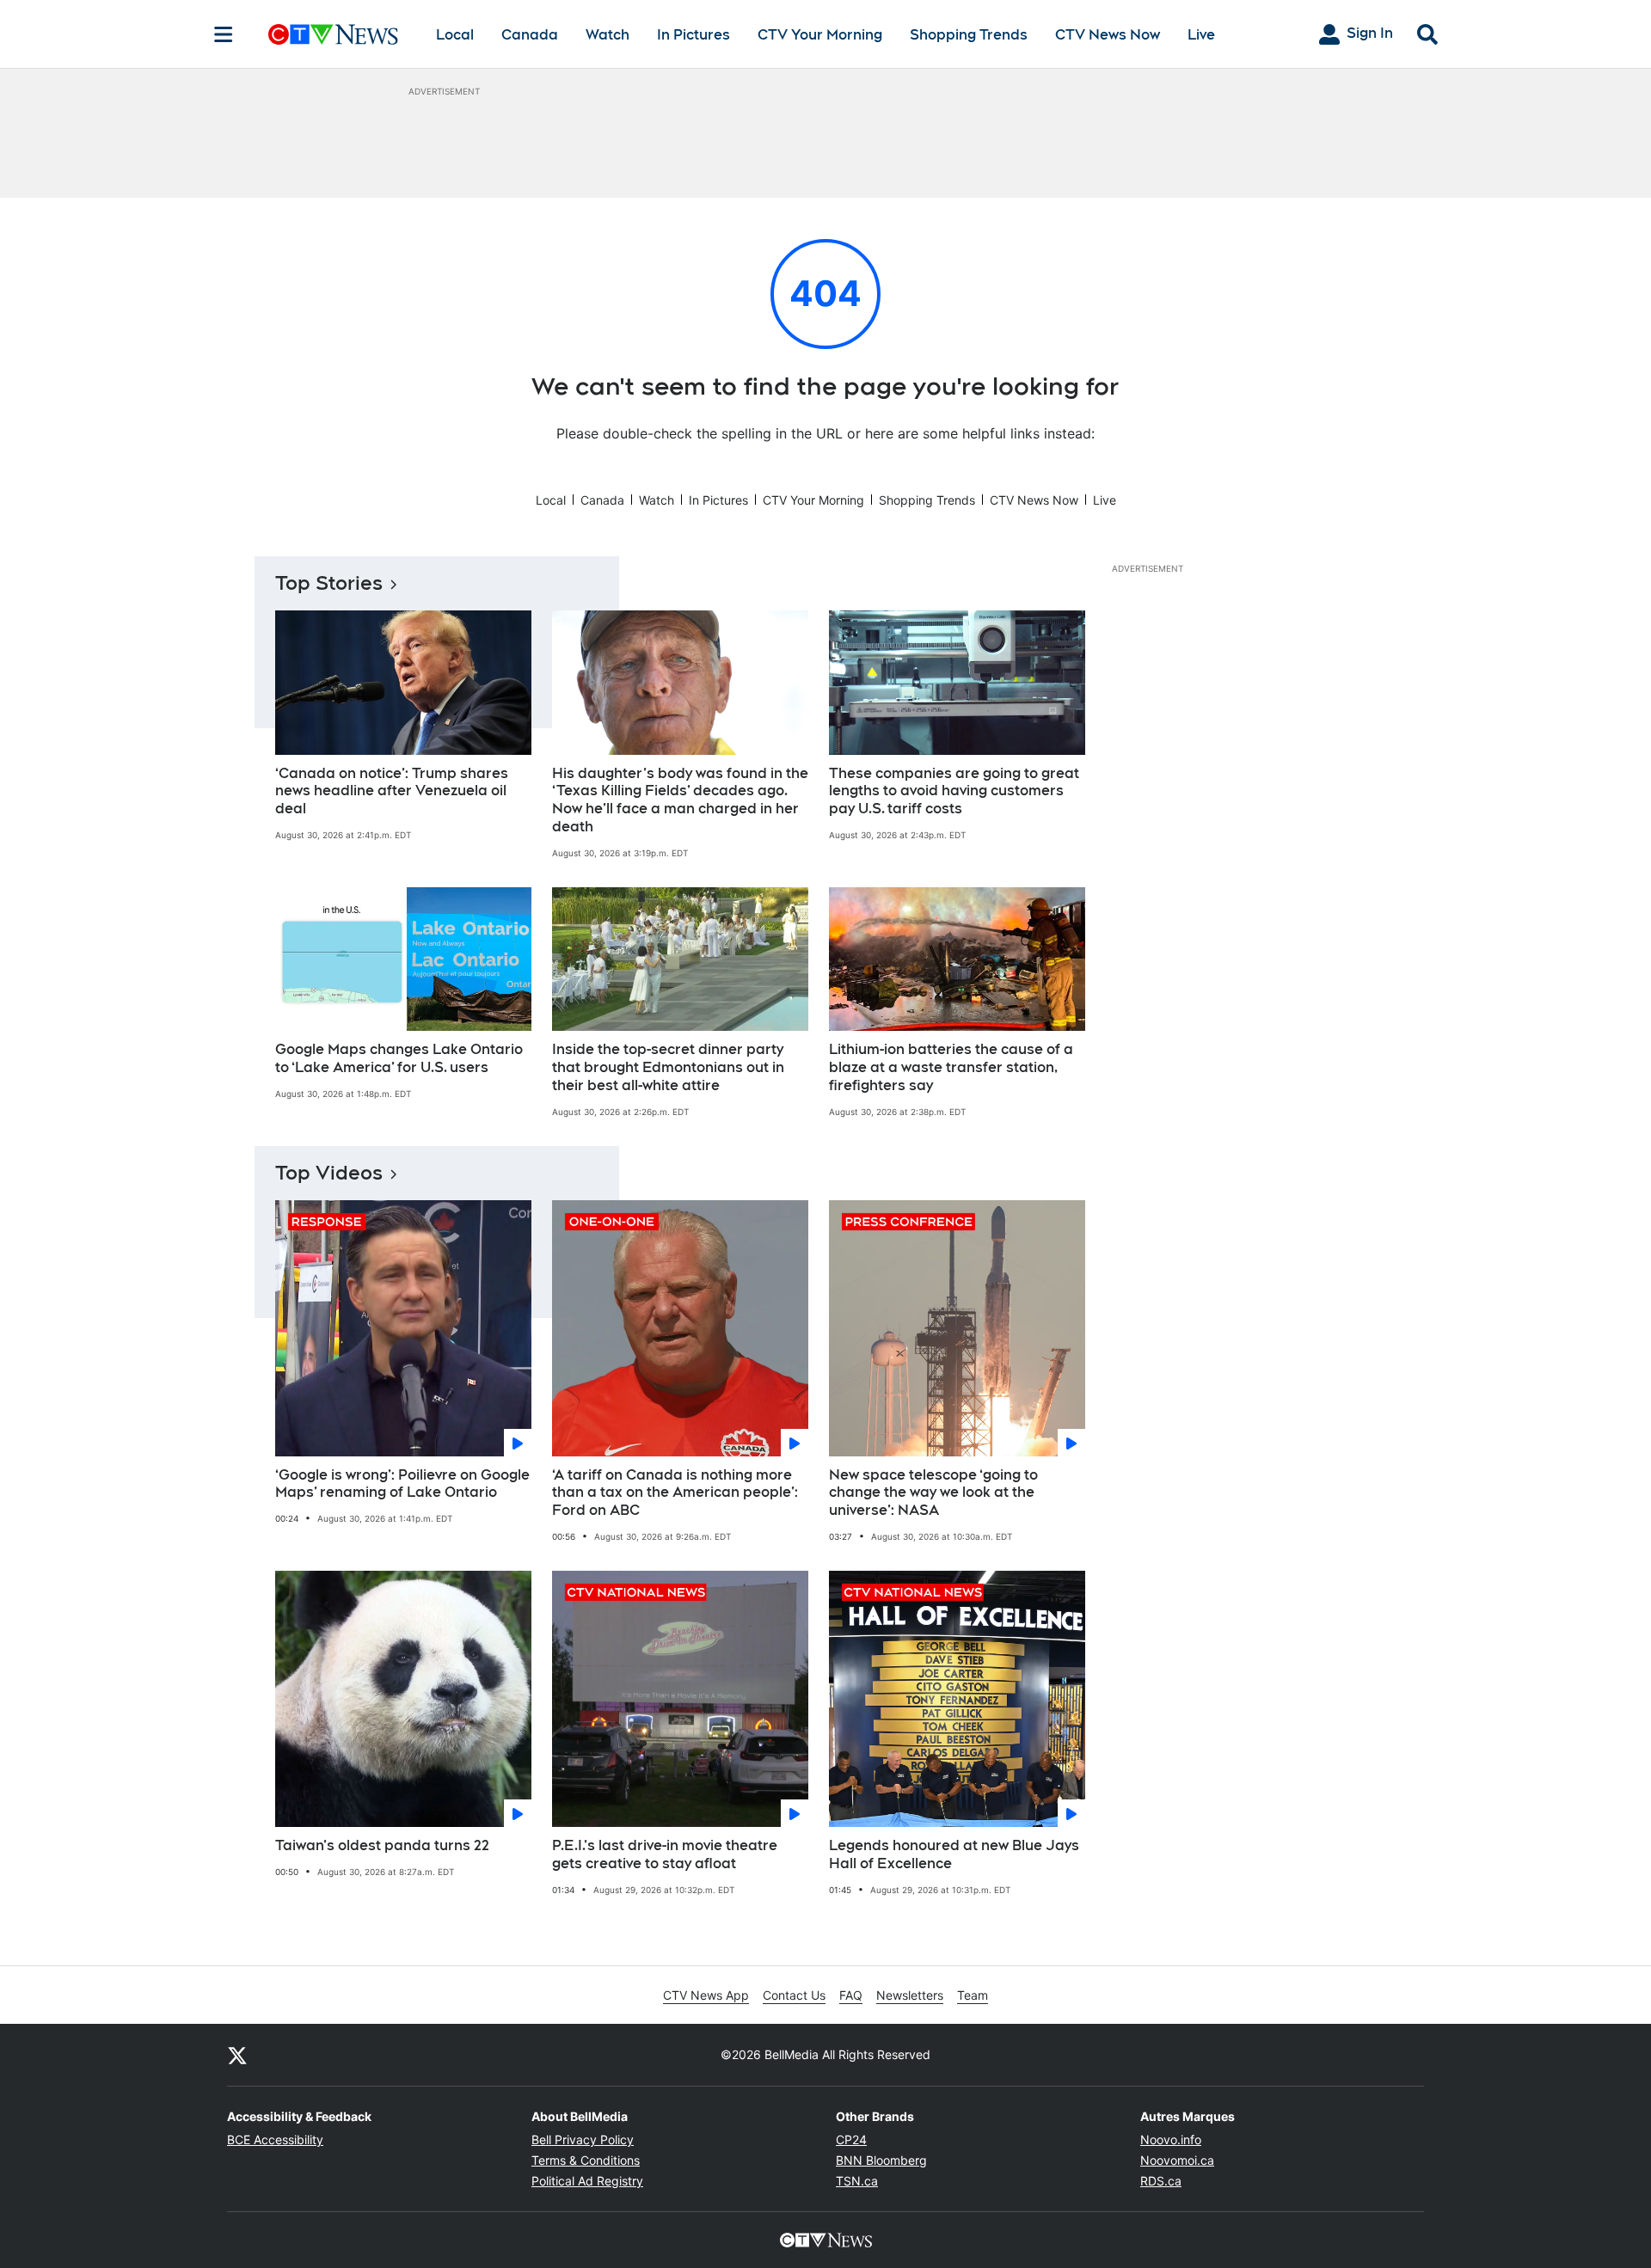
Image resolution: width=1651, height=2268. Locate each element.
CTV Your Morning (820, 35)
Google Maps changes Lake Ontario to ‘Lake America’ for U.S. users (399, 1058)
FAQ (851, 1995)
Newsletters (910, 1995)
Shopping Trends (969, 35)
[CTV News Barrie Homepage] (333, 34)
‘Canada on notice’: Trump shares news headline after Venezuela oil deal (392, 791)
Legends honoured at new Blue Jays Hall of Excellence (954, 1854)
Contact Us (794, 1995)
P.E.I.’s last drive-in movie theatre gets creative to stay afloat (665, 1854)
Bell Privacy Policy (583, 2139)
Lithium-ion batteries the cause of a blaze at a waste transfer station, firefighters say (951, 1067)
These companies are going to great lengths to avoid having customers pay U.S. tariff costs (954, 791)
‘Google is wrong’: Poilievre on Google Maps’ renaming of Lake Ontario (402, 1484)
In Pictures (694, 35)
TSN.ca (857, 2181)
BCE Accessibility (275, 2139)
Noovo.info (1171, 2139)
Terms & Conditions (586, 2160)
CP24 (851, 2139)
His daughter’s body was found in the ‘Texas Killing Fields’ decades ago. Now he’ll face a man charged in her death (680, 800)
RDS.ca (1161, 2181)
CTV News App (706, 1995)
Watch (608, 35)
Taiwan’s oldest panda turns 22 (382, 1845)
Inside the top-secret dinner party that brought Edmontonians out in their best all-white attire (668, 1067)
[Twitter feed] (237, 2055)
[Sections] (224, 34)
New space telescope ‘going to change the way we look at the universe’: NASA (933, 1493)
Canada (530, 35)
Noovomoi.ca (1177, 2160)
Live (1201, 35)
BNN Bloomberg (881, 2160)
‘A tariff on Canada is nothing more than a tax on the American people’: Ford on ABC (675, 1493)
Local (455, 35)
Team (973, 1995)
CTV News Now (1108, 35)
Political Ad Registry (587, 2181)
